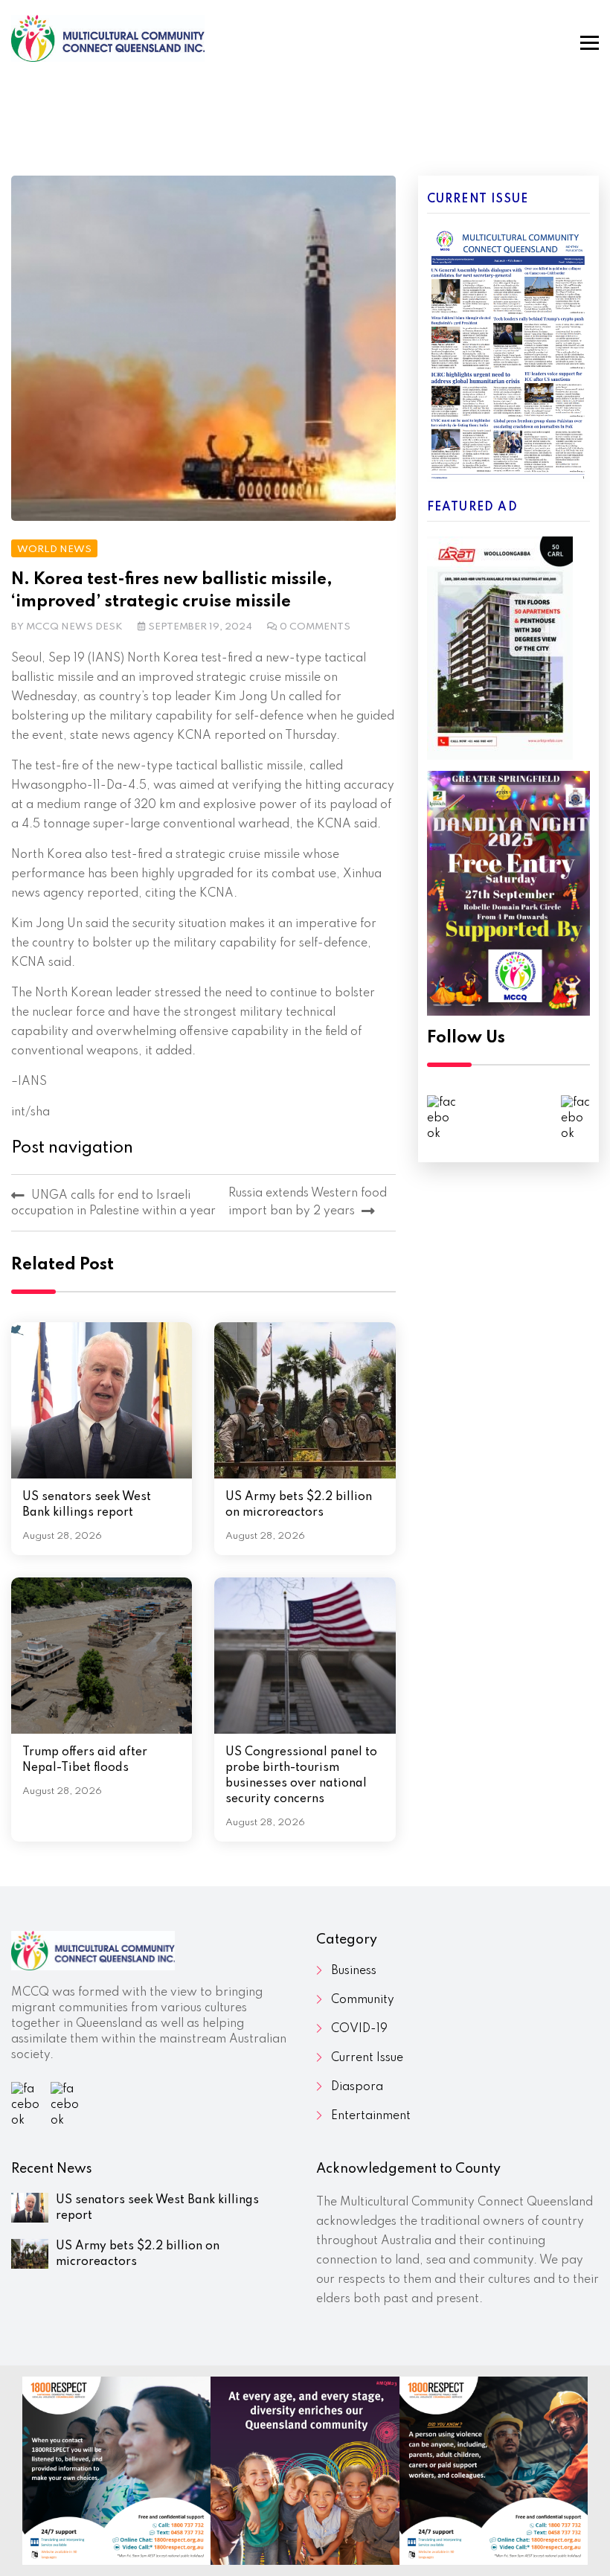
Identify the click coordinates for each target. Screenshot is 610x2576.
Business (354, 1971)
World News (54, 550)
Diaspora (357, 2087)
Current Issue (367, 2058)
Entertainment (371, 2116)
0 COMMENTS (315, 627)
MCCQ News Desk (74, 627)
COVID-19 (359, 2029)
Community (363, 2000)
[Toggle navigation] (590, 43)
